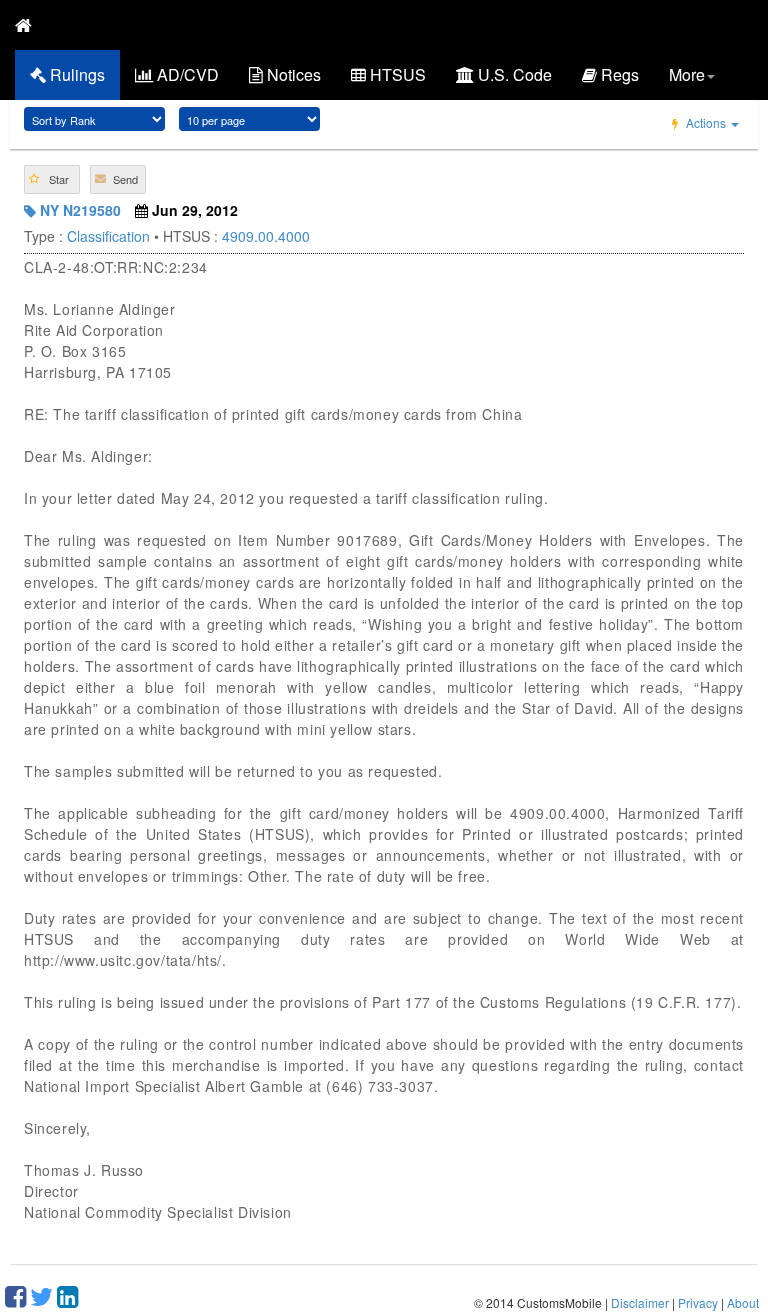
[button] (52, 179)
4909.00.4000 (266, 236)
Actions (706, 122)
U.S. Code (513, 74)
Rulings (75, 74)
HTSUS (396, 74)
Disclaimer (640, 1302)
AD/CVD (186, 74)
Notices (292, 74)
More (687, 74)
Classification (108, 236)
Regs (618, 74)
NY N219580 (78, 210)
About (743, 1302)
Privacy (698, 1302)
